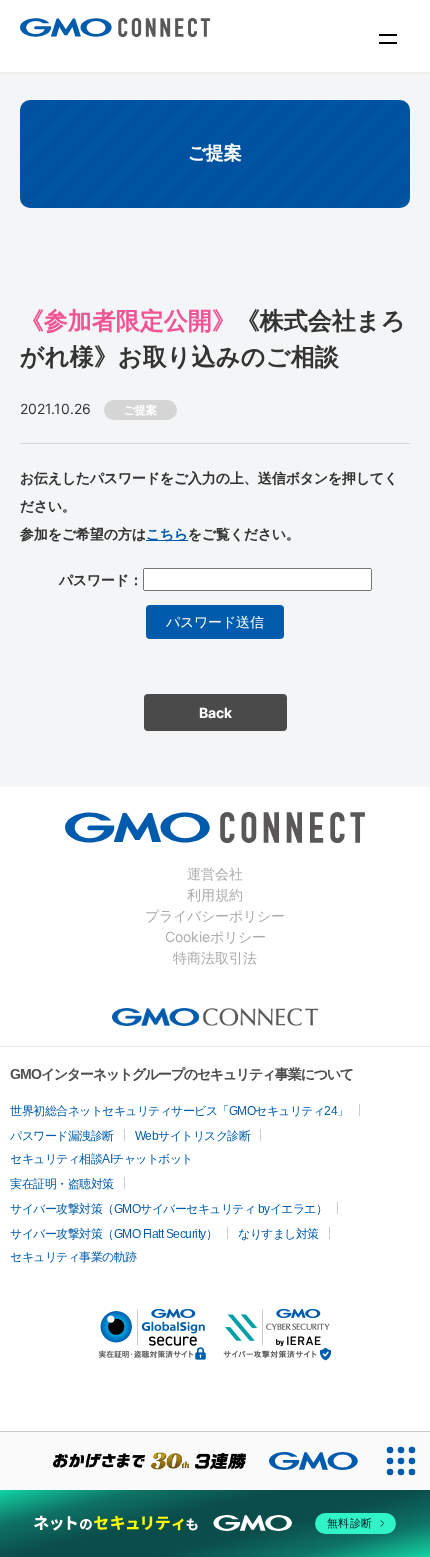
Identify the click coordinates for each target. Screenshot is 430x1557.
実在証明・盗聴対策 (62, 1184)
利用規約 (215, 894)
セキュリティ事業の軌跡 (73, 1257)
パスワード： (101, 579)
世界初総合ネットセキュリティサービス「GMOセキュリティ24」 (179, 1111)
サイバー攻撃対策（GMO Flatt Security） (113, 1234)
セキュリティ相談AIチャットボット (101, 1159)
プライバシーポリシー (215, 915)
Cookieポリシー (215, 936)
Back (215, 712)
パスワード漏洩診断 (62, 1136)
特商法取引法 (215, 957)
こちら (167, 533)
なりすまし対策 (278, 1234)
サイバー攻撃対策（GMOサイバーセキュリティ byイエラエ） (168, 1209)
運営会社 (215, 873)
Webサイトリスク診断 (193, 1136)
